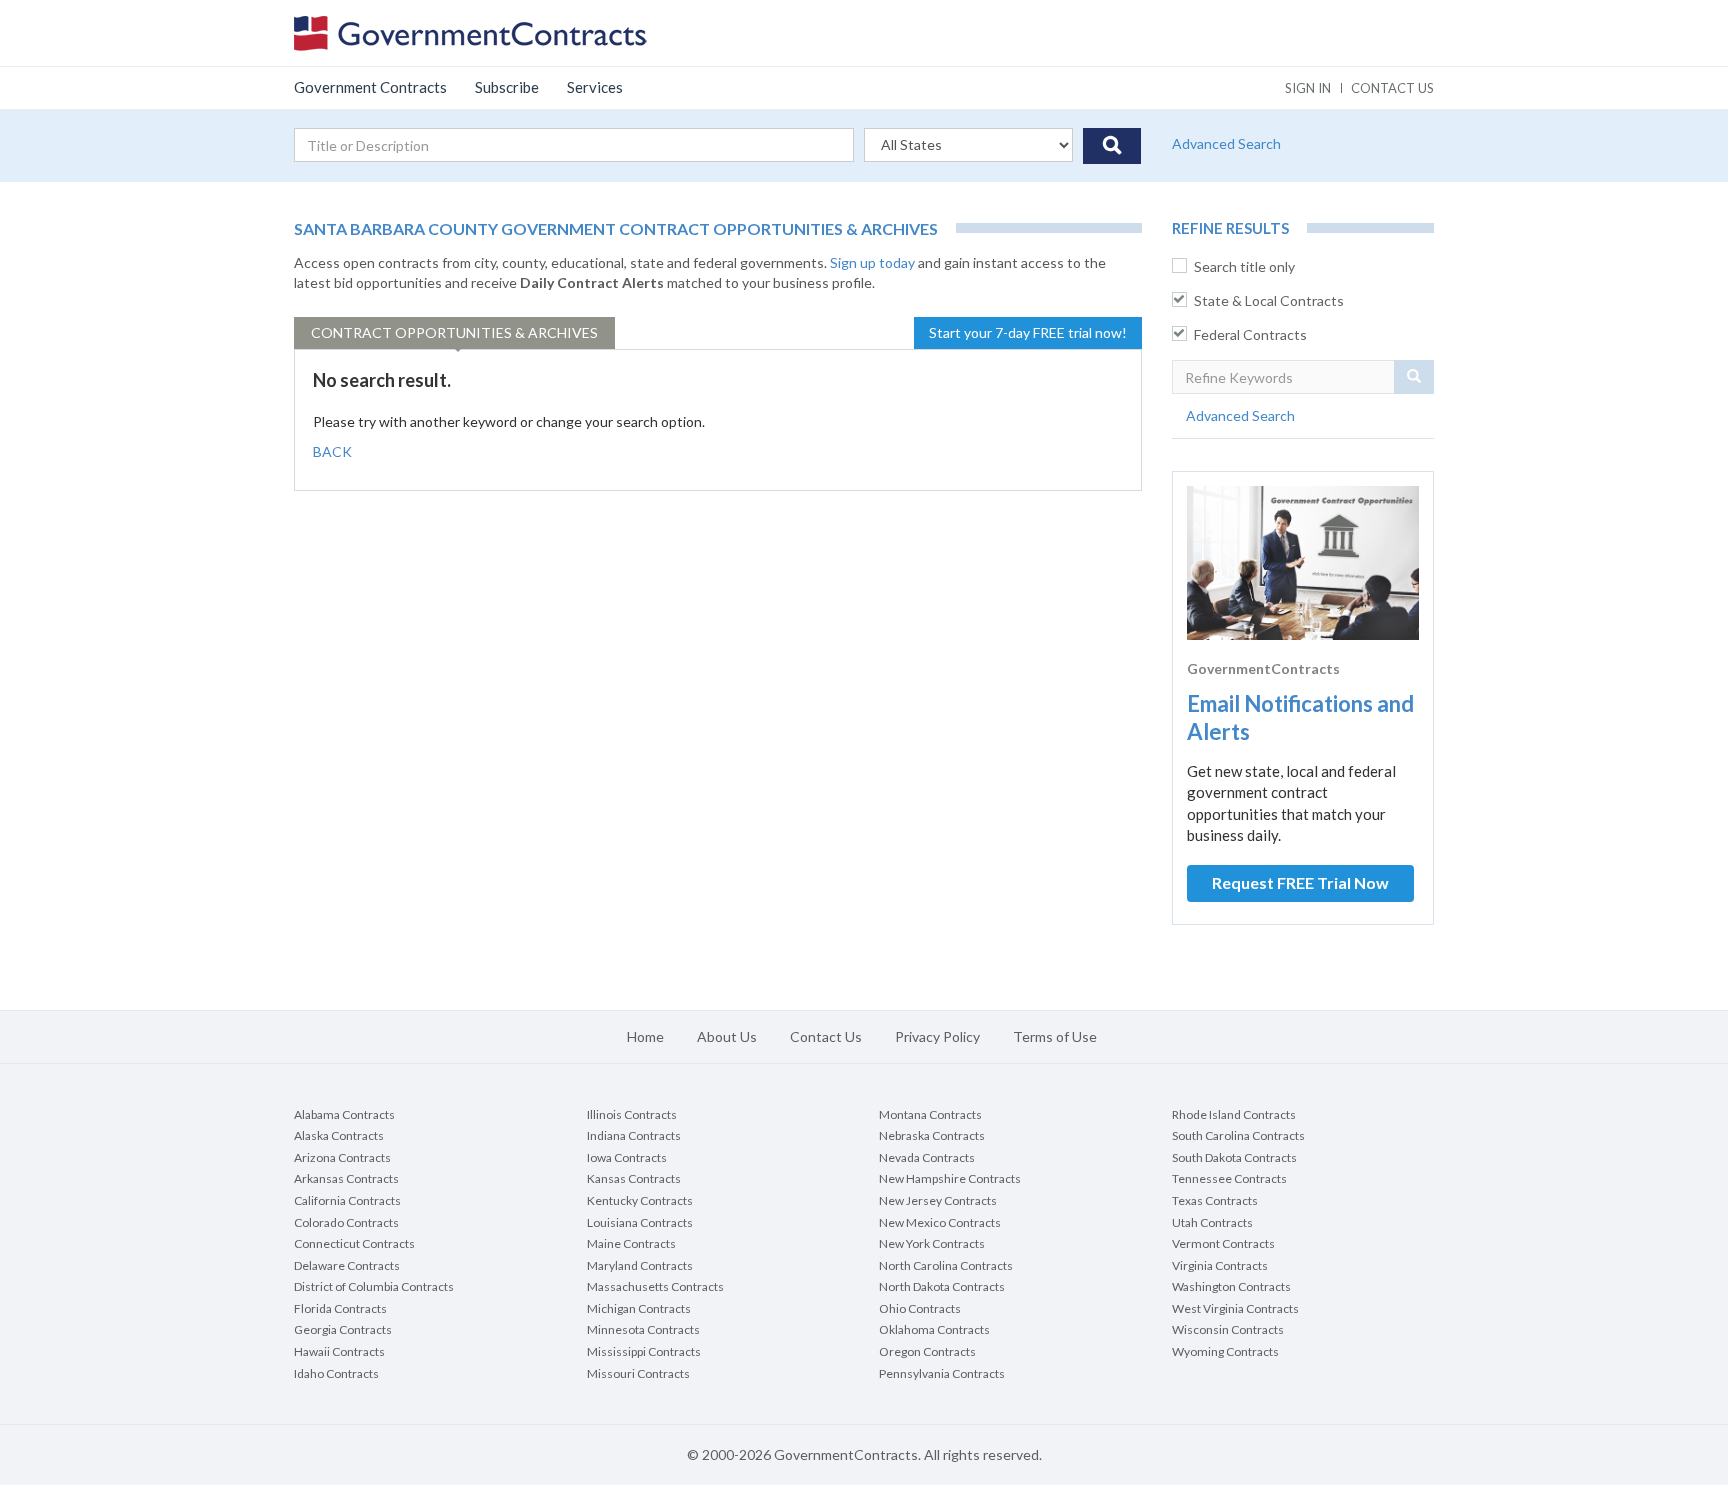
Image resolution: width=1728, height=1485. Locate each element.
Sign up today (872, 262)
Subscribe (507, 87)
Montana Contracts (930, 1114)
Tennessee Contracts (1229, 1178)
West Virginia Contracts (1235, 1308)
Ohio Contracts (920, 1308)
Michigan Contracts (639, 1308)
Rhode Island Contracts (1234, 1114)
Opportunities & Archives (454, 332)
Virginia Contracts (1220, 1265)
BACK (332, 451)
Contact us (1392, 88)
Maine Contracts (631, 1243)
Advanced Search (1226, 143)
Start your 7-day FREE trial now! (1028, 332)
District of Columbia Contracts (374, 1286)
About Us (727, 1036)
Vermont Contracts (1223, 1243)
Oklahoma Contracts (934, 1329)
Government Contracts (370, 87)
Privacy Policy (937, 1036)
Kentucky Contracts (640, 1200)
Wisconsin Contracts (1228, 1329)
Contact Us (826, 1036)
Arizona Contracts (342, 1157)
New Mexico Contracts (940, 1222)
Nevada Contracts (927, 1157)
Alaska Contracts (339, 1135)
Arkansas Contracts (346, 1178)
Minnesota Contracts (643, 1329)
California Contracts (347, 1200)
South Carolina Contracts (1238, 1135)
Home (645, 1036)
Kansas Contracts (634, 1178)
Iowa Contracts (627, 1157)
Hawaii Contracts (339, 1351)
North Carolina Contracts (946, 1265)
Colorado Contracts (346, 1222)
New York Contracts (932, 1243)
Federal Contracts (1250, 334)
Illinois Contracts (632, 1114)
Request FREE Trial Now (1300, 882)
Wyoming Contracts (1225, 1351)
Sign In (1308, 88)
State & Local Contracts (1269, 300)
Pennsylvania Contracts (942, 1373)
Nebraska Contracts (932, 1135)
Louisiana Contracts (640, 1222)
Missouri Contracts (638, 1373)
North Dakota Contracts (942, 1286)
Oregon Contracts (927, 1351)
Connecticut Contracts (354, 1243)
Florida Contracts (340, 1308)
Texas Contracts (1215, 1200)
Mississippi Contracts (644, 1351)
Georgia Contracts (343, 1329)
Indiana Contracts (634, 1135)
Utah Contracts (1212, 1222)
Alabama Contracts (344, 1114)
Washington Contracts (1231, 1286)
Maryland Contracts (640, 1265)
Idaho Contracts (336, 1373)
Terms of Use (1055, 1036)
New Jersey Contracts (938, 1200)
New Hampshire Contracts (950, 1178)
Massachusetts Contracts (655, 1286)
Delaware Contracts (347, 1265)
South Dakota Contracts (1234, 1157)
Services (595, 87)
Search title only (1244, 266)
